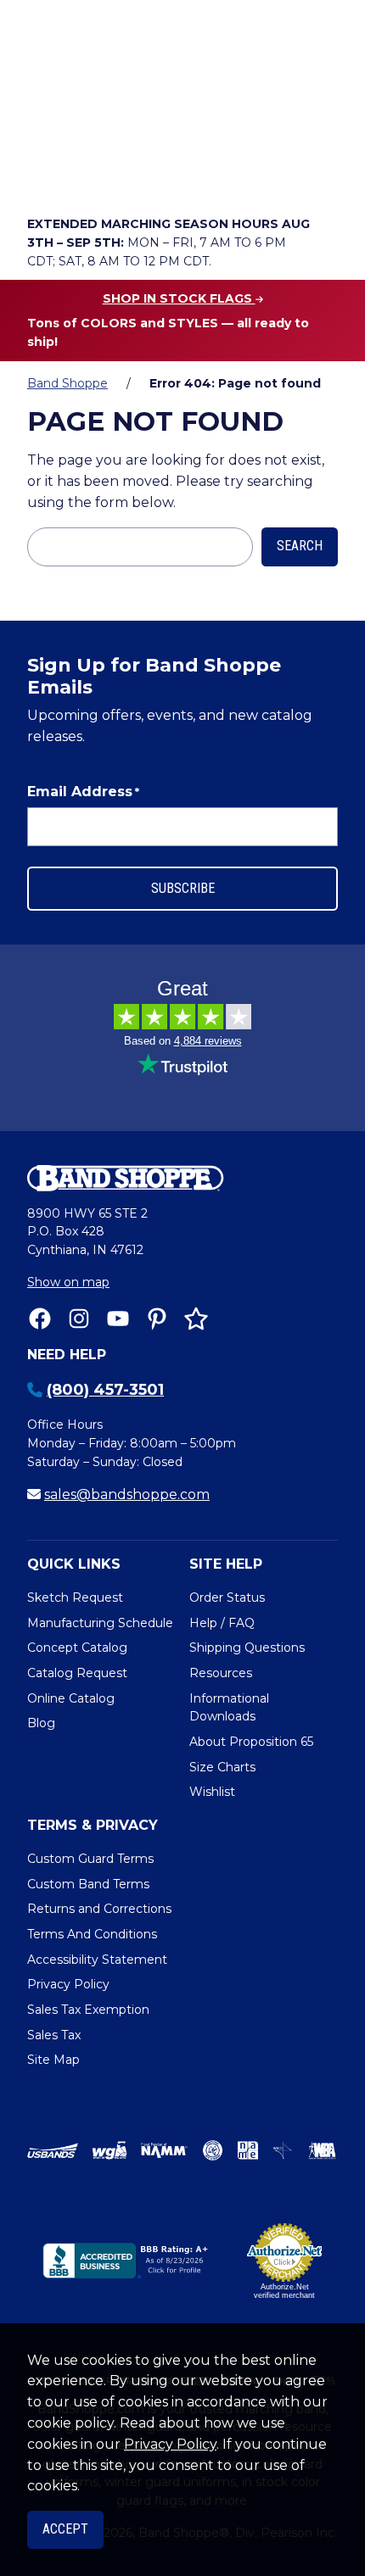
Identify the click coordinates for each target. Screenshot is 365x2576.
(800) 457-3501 (105, 1390)
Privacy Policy (170, 2444)
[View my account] (92, 175)
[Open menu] (320, 175)
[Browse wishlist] (139, 175)
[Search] (320, 128)
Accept (65, 2529)
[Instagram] (79, 1319)
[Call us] (44, 175)
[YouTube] (118, 1319)
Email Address (83, 792)
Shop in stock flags (179, 298)
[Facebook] (40, 1319)
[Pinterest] (157, 1319)
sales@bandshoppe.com (127, 1494)
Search (300, 546)
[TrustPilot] (196, 1319)
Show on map (68, 1282)
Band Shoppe (67, 383)
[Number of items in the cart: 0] (188, 175)
